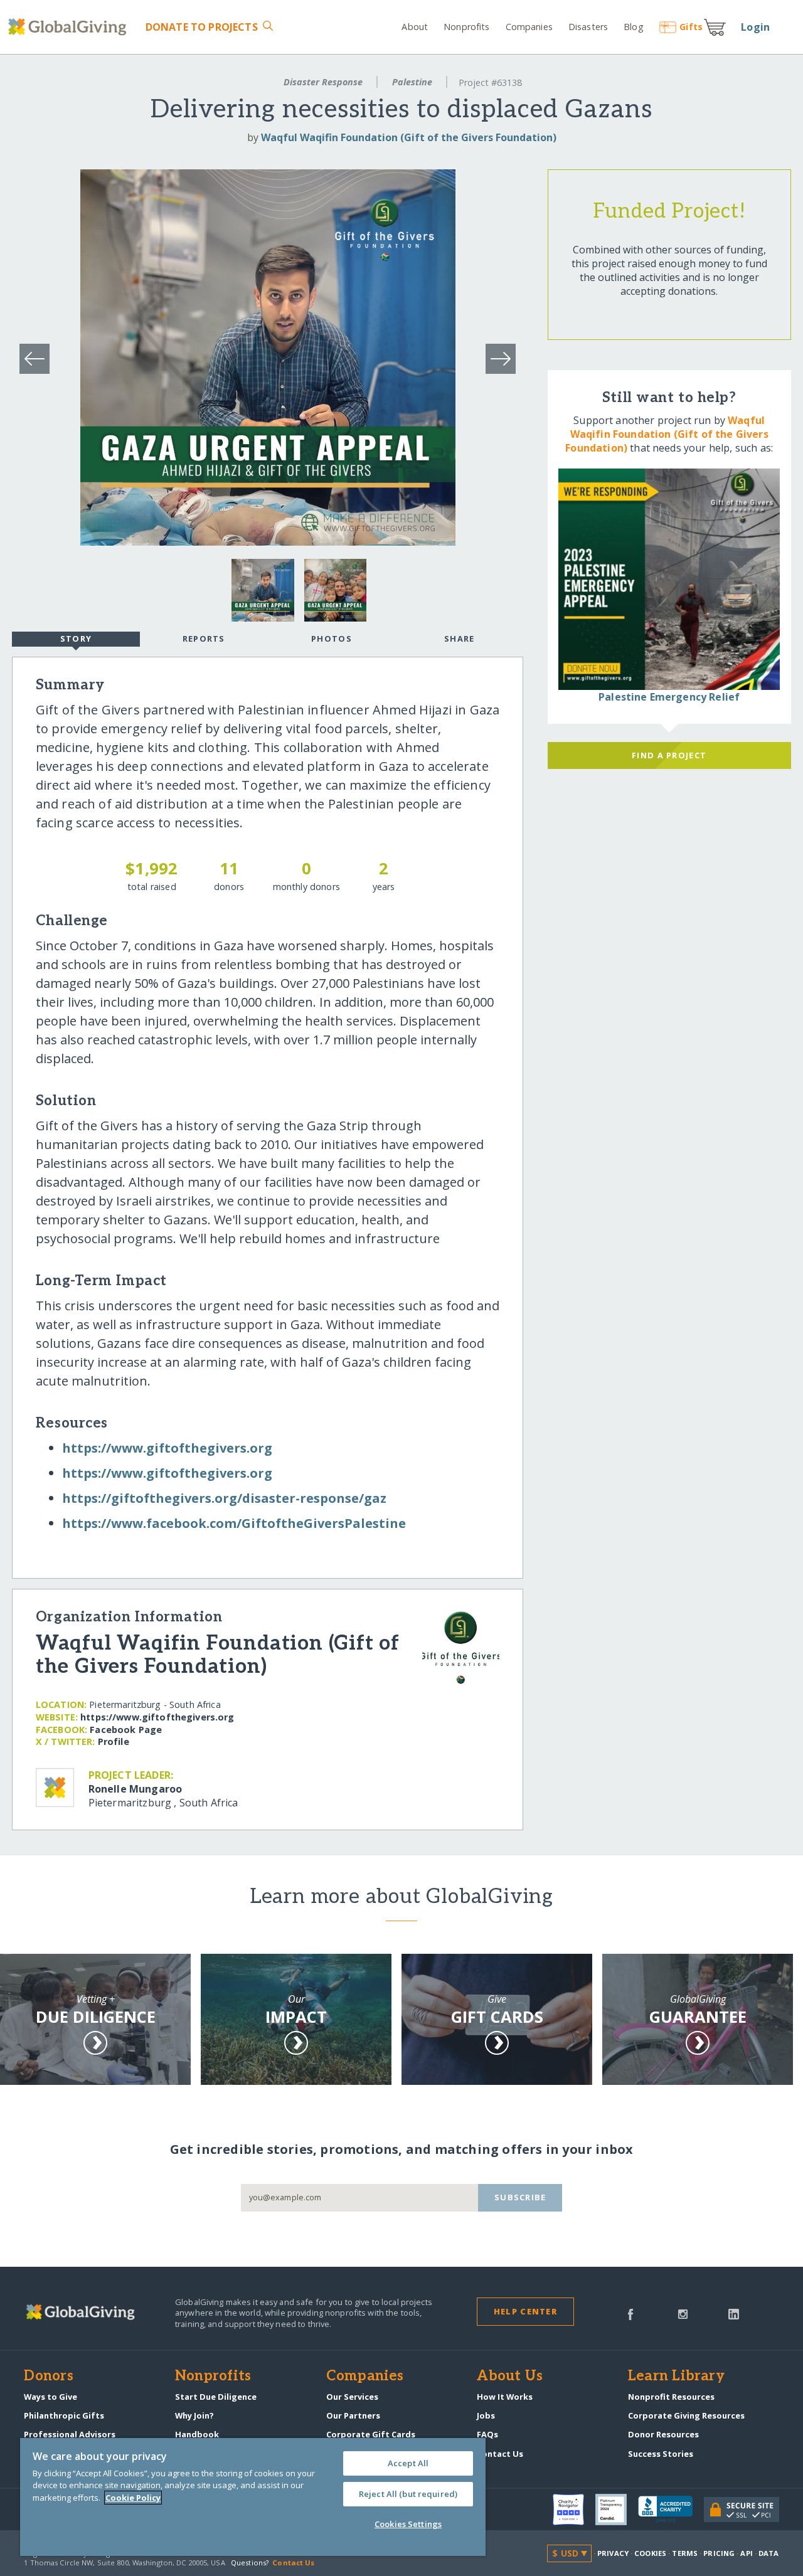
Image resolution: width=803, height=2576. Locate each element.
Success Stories (661, 2454)
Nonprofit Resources (671, 2397)
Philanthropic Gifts (64, 2415)
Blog (633, 27)
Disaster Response (323, 82)
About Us (510, 2377)
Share (459, 639)
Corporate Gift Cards (371, 2434)
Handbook (197, 2434)
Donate (201, 27)
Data (768, 2553)
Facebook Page (126, 1730)
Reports (204, 639)
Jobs (486, 2415)
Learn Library (676, 2377)
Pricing (719, 2553)
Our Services (352, 2397)
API (746, 2553)
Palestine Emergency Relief (669, 697)
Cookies (650, 2553)
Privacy (613, 2553)
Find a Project (669, 755)
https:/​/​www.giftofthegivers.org (167, 1448)
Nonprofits (466, 27)
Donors (48, 2377)
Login (755, 27)
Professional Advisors (70, 2434)
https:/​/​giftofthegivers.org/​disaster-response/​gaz (224, 1498)
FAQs (487, 2434)
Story (76, 639)
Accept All (408, 2463)
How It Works (505, 2397)
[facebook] (630, 2313)
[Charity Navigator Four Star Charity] (574, 2510)
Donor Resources (663, 2434)
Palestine (412, 82)
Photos (332, 639)
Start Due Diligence (216, 2397)
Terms (685, 2553)
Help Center (525, 2311)
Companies (529, 27)
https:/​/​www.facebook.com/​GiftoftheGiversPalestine (234, 1523)
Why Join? (194, 2415)
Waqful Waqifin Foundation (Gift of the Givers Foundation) (409, 137)
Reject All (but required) (408, 2494)
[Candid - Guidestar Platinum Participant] (617, 2510)
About (415, 27)
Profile (114, 1741)
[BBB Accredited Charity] (671, 2510)
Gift (691, 27)
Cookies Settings (408, 2524)
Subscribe (520, 2197)
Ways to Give (51, 2397)
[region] (253, 2497)
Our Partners (353, 2415)
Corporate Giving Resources (686, 2415)
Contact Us (500, 2454)
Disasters (588, 27)
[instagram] (683, 2313)
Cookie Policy (133, 2498)
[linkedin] (734, 2313)
